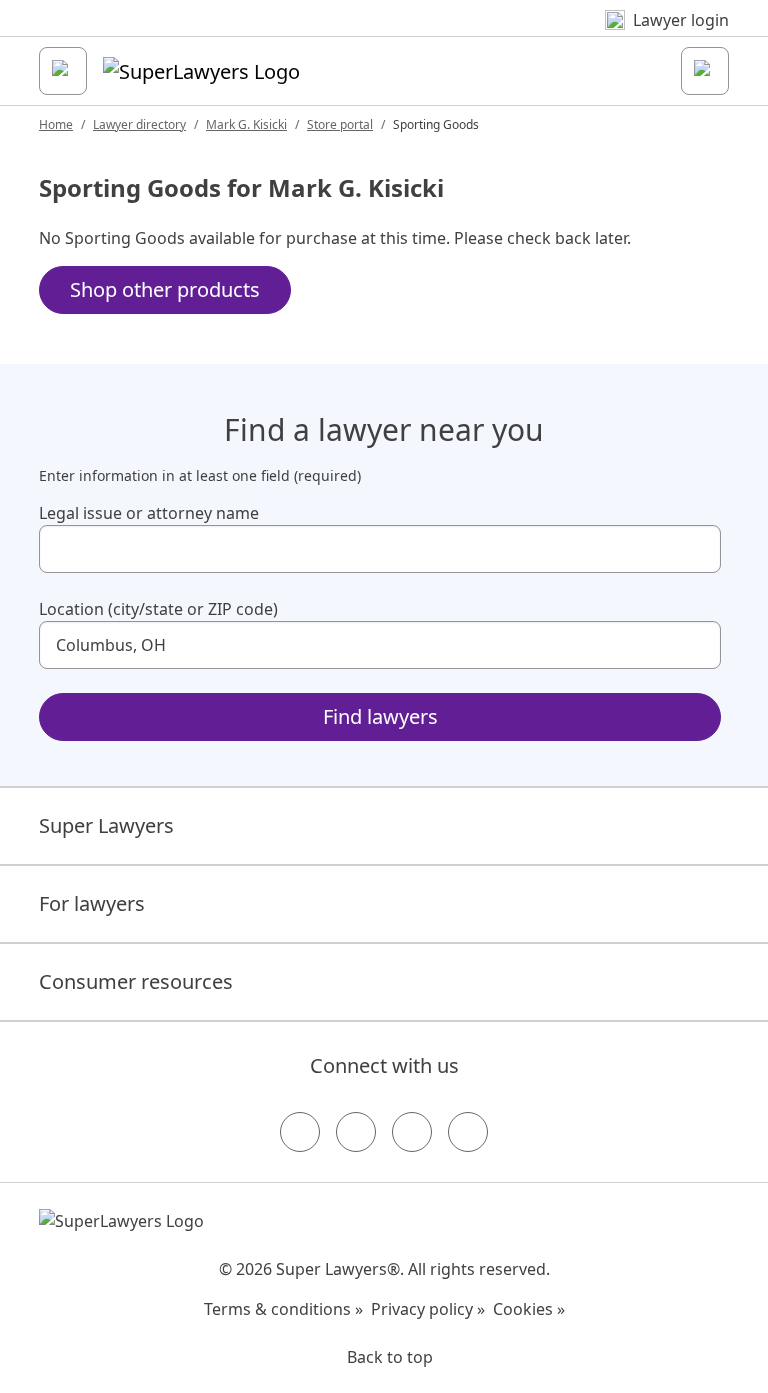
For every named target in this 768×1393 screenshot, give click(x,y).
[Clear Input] (697, 549)
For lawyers (92, 903)
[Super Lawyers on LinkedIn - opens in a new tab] (468, 1132)
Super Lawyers (106, 825)
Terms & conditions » (283, 1309)
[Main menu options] (63, 71)
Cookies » (529, 1309)
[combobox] (380, 549)
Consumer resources (136, 981)
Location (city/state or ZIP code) (158, 609)
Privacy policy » (428, 1309)
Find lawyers (380, 716)
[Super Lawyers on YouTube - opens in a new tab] (412, 1132)
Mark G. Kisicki (246, 124)
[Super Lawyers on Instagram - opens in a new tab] (356, 1132)
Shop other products (165, 289)
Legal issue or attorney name (149, 513)
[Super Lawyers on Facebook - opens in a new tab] (300, 1132)
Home (56, 124)
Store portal (340, 124)
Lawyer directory (139, 124)
